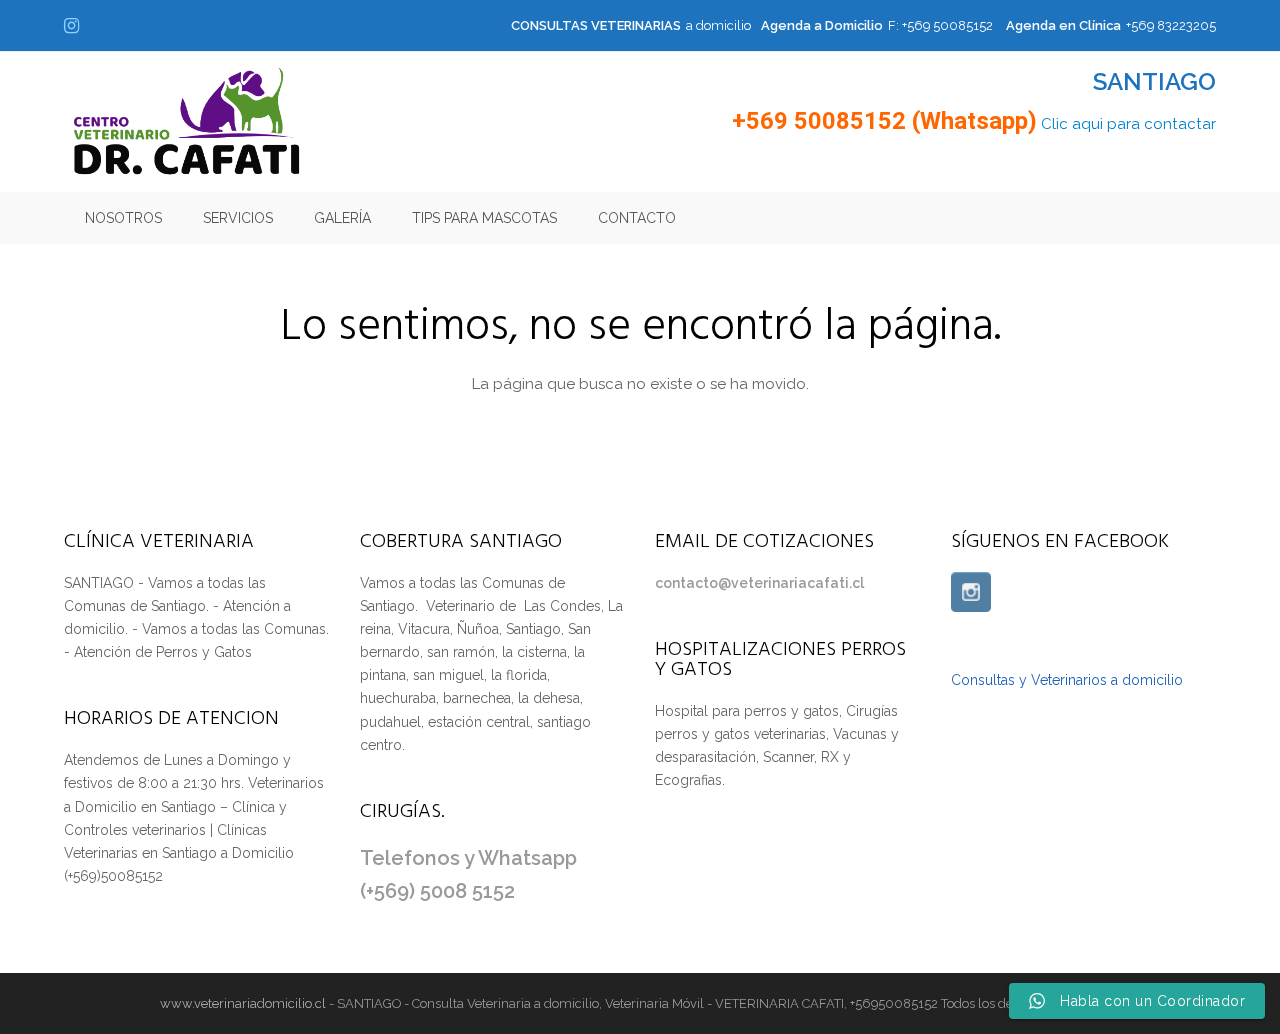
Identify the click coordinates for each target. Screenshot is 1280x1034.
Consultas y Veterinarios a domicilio (1067, 680)
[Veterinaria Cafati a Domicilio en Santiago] (186, 121)
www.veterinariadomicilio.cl (243, 1003)
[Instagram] (971, 592)
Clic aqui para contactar (1128, 124)
